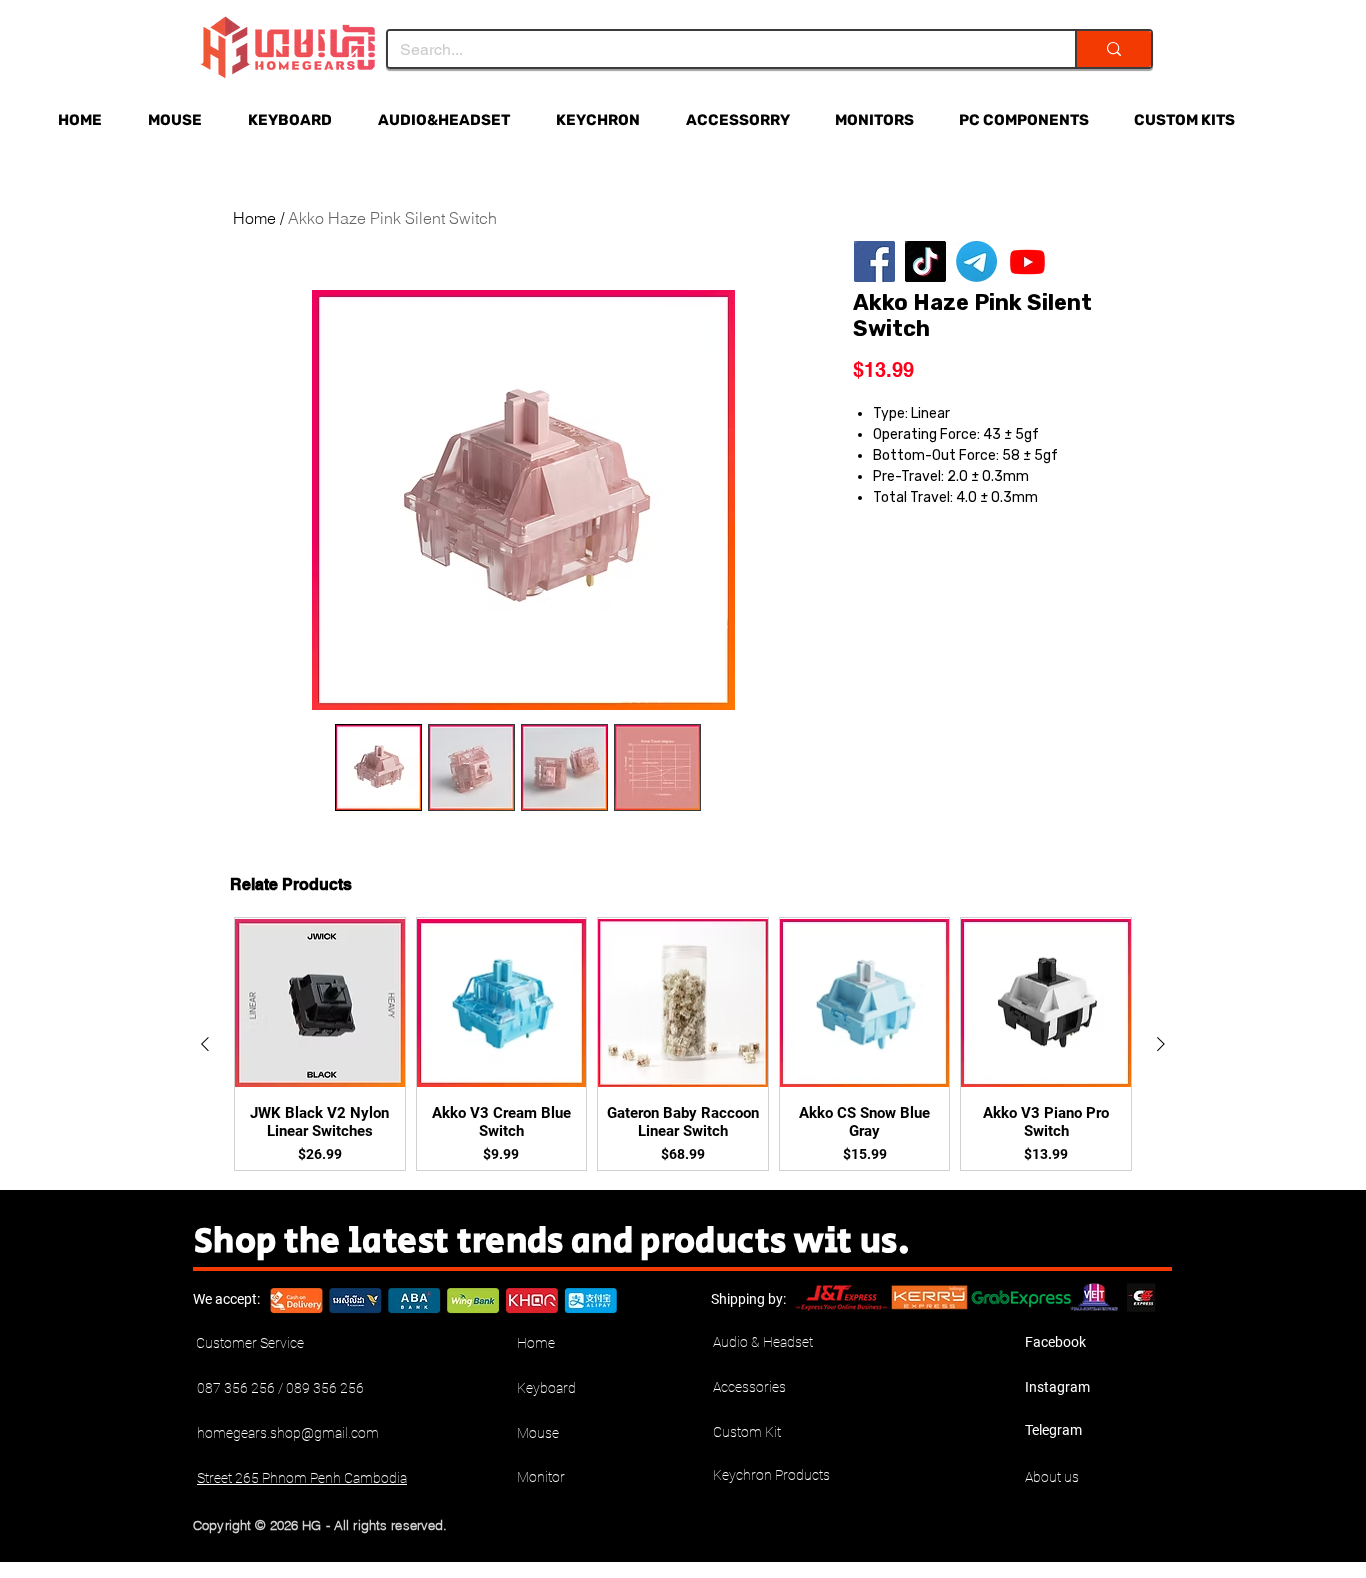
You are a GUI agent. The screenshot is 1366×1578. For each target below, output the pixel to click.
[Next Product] (1161, 1044)
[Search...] (1113, 49)
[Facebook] (874, 261)
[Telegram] (976, 261)
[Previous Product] (205, 1044)
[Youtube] (1027, 261)
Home (254, 218)
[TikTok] (925, 261)
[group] (683, 1044)
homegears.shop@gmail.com (288, 1433)
